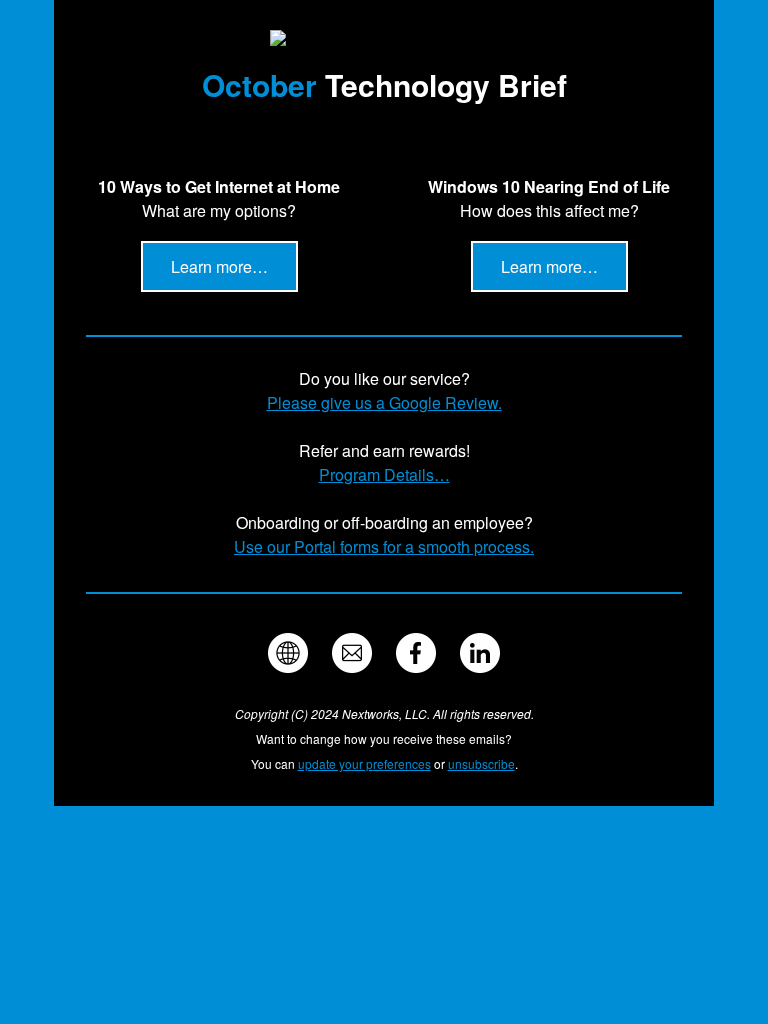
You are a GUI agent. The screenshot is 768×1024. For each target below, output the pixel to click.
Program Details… (384, 474)
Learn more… (219, 266)
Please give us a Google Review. (384, 402)
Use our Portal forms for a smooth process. (384, 546)
